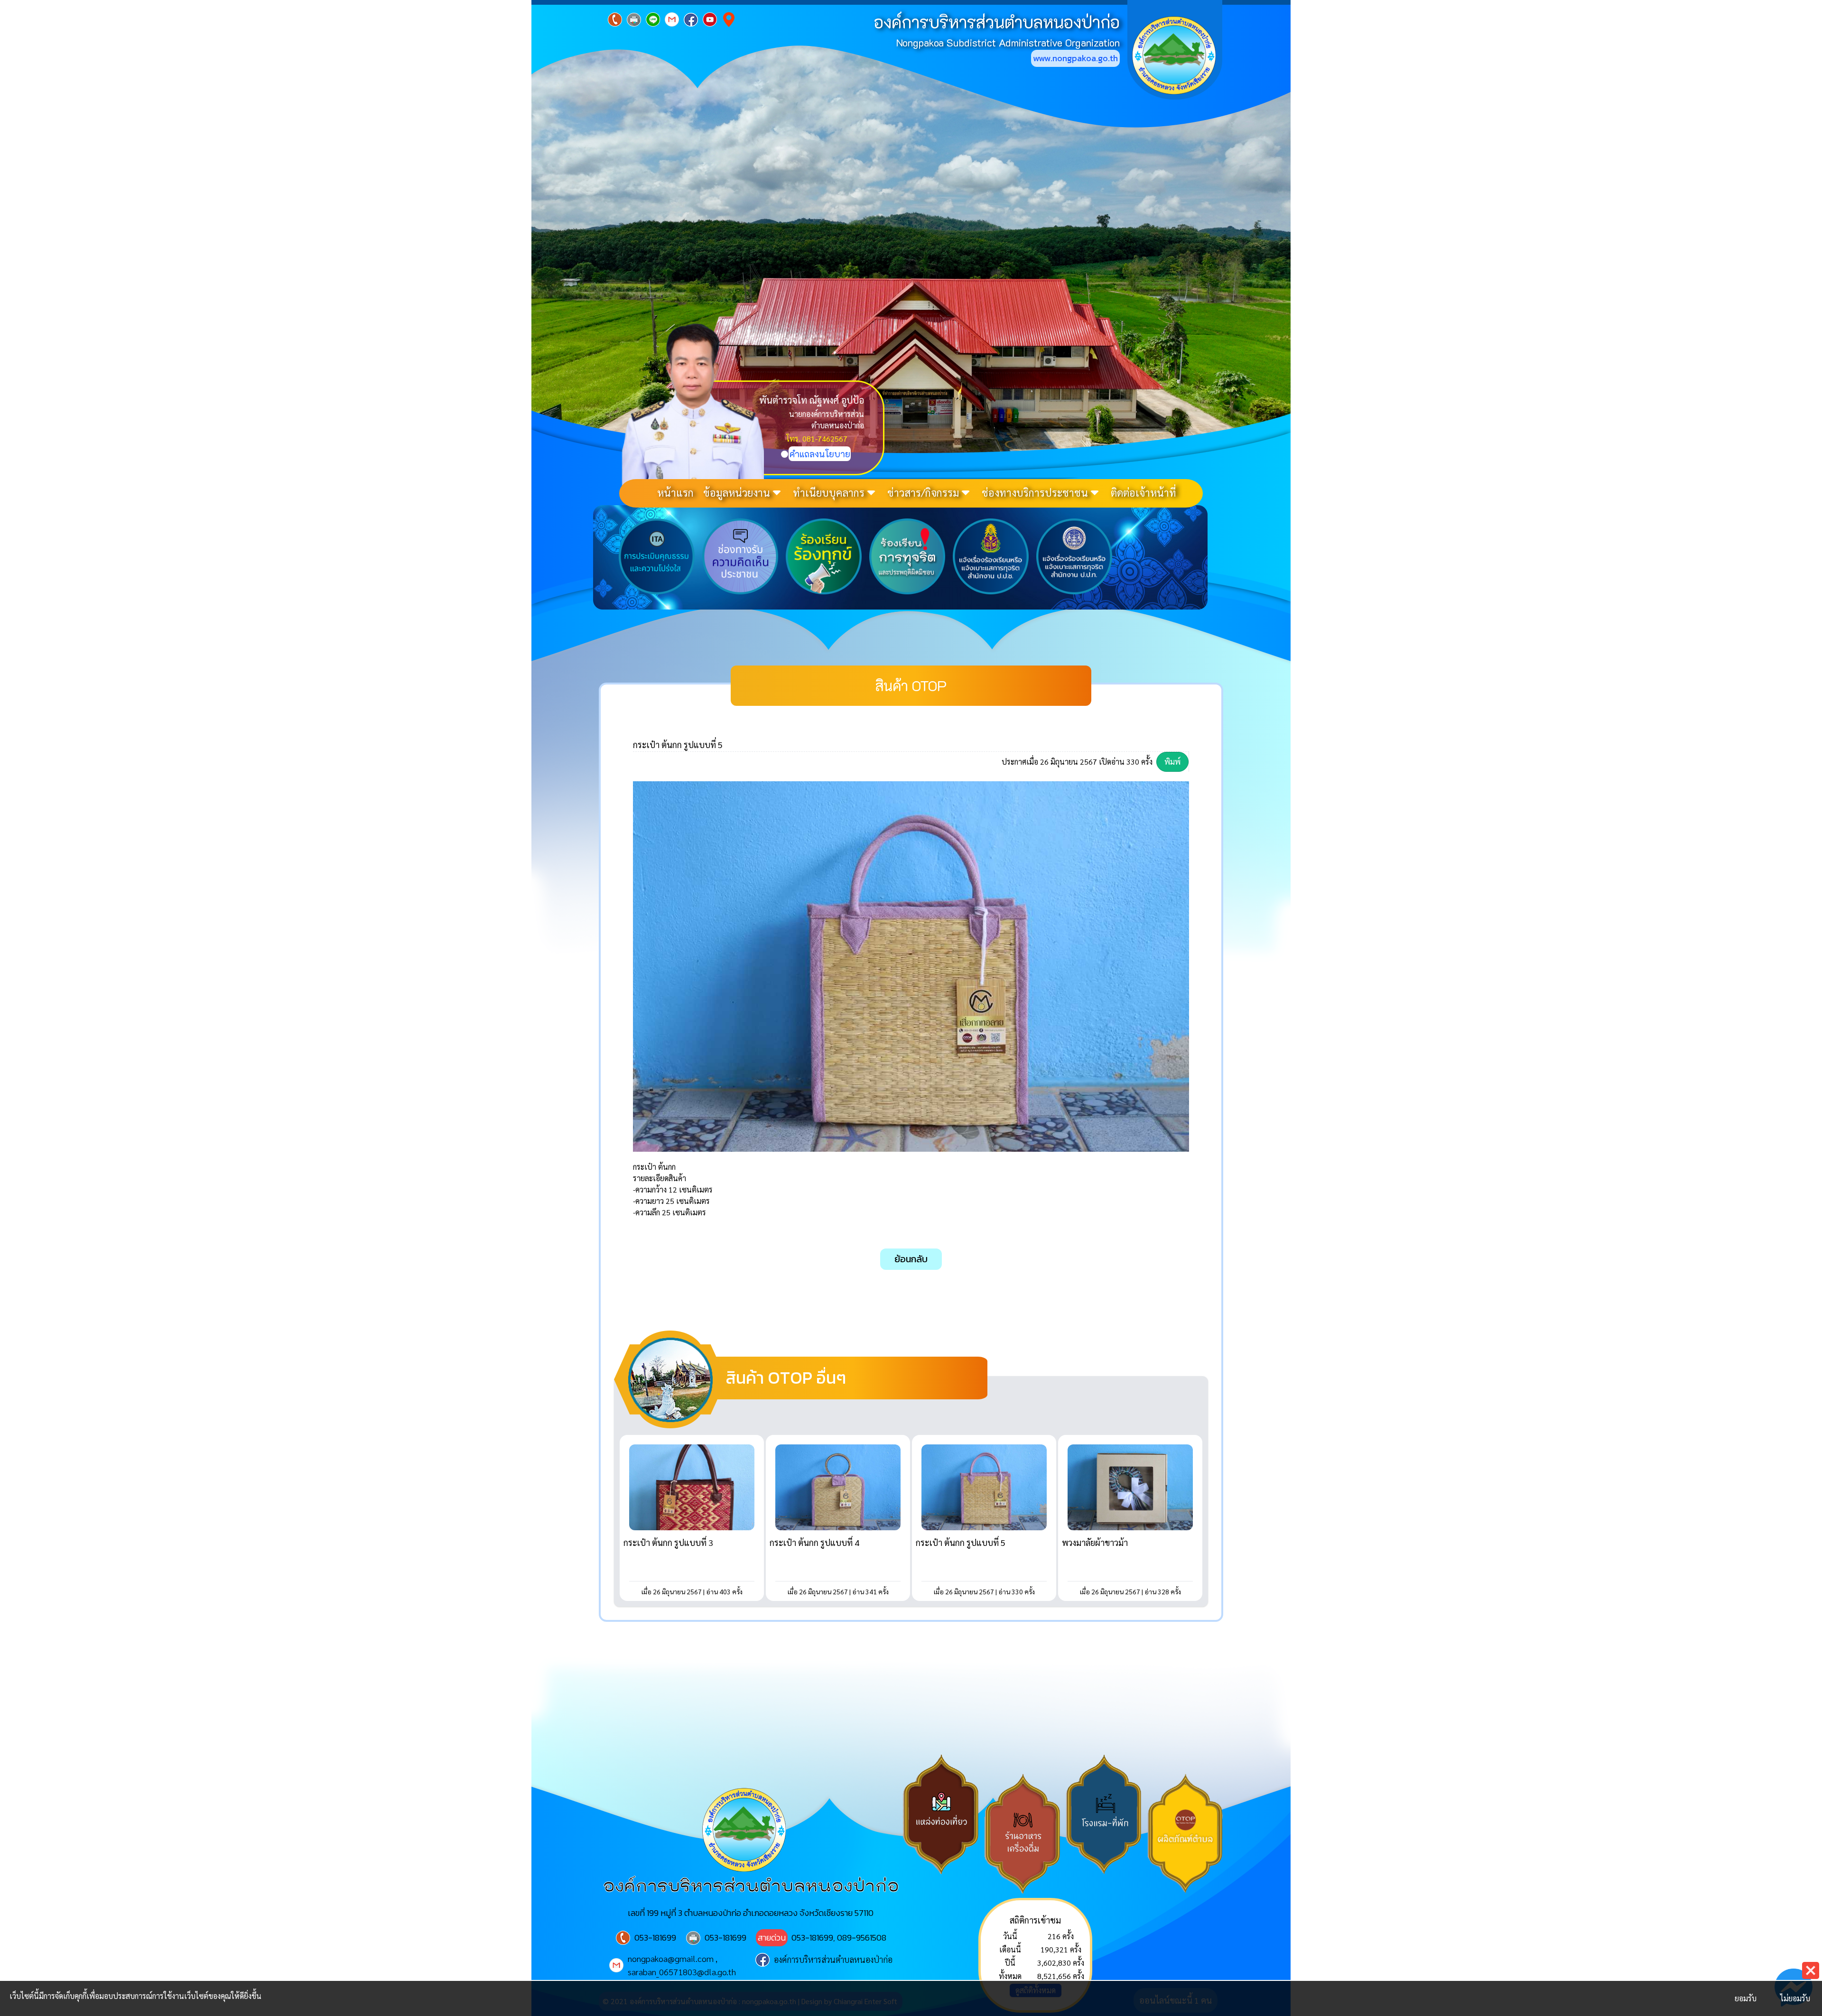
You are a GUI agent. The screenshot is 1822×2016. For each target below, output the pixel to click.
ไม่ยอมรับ (1795, 1998)
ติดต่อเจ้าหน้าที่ (1143, 492)
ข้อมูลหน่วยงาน (737, 492)
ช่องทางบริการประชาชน (1035, 492)
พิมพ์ (1172, 762)
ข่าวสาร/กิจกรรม (923, 492)
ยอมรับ (1746, 1998)
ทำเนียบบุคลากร (829, 492)
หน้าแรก (675, 492)
